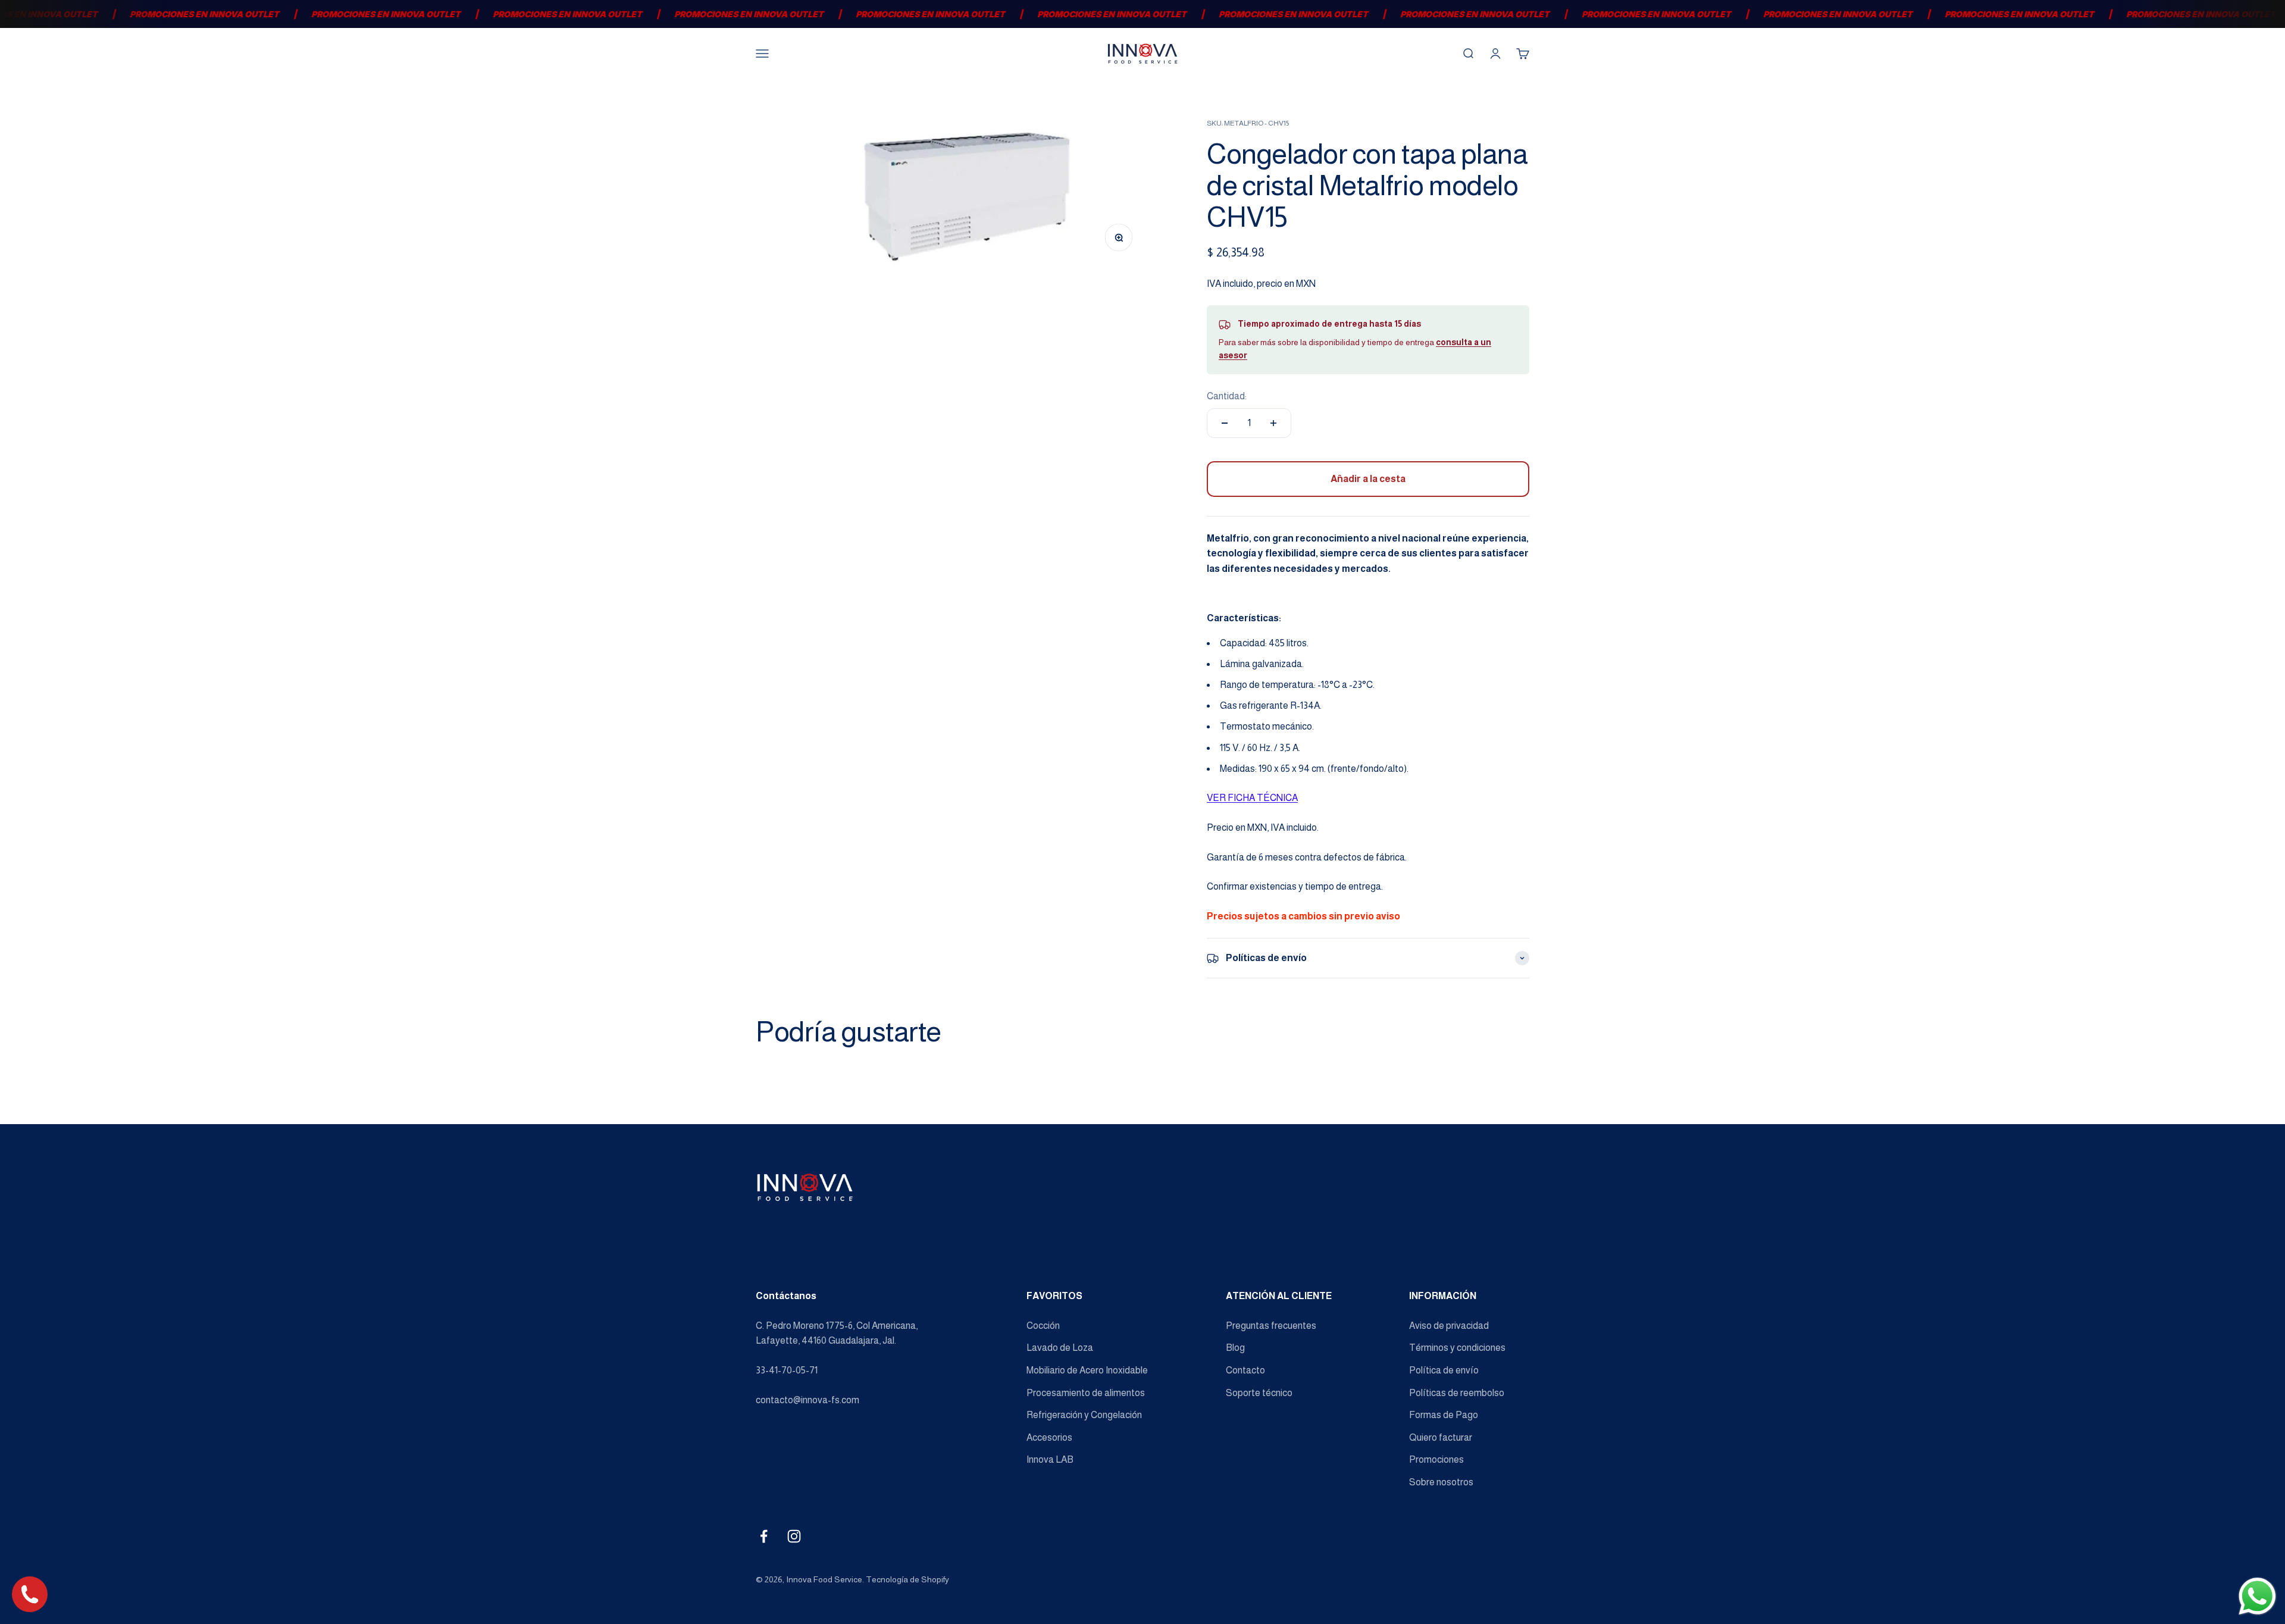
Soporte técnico (1259, 1393)
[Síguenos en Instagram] (794, 1536)
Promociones (1436, 1459)
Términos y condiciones (1457, 1348)
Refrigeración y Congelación (1084, 1415)
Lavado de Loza (1060, 1348)
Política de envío (1444, 1370)
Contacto (1245, 1370)
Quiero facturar (1441, 1437)
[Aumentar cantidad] (1273, 423)
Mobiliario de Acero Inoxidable (1087, 1370)
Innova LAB (1050, 1459)
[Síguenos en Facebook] (764, 1536)
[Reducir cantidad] (1225, 423)
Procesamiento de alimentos (1086, 1393)
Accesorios (1049, 1437)
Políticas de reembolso (1457, 1393)
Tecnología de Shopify (907, 1579)
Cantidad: (1227, 396)
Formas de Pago (1444, 1415)
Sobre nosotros (1441, 1482)
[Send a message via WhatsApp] (2257, 1596)
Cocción (1043, 1326)
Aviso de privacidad (1449, 1326)
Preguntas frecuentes (1271, 1326)
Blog (1235, 1348)
